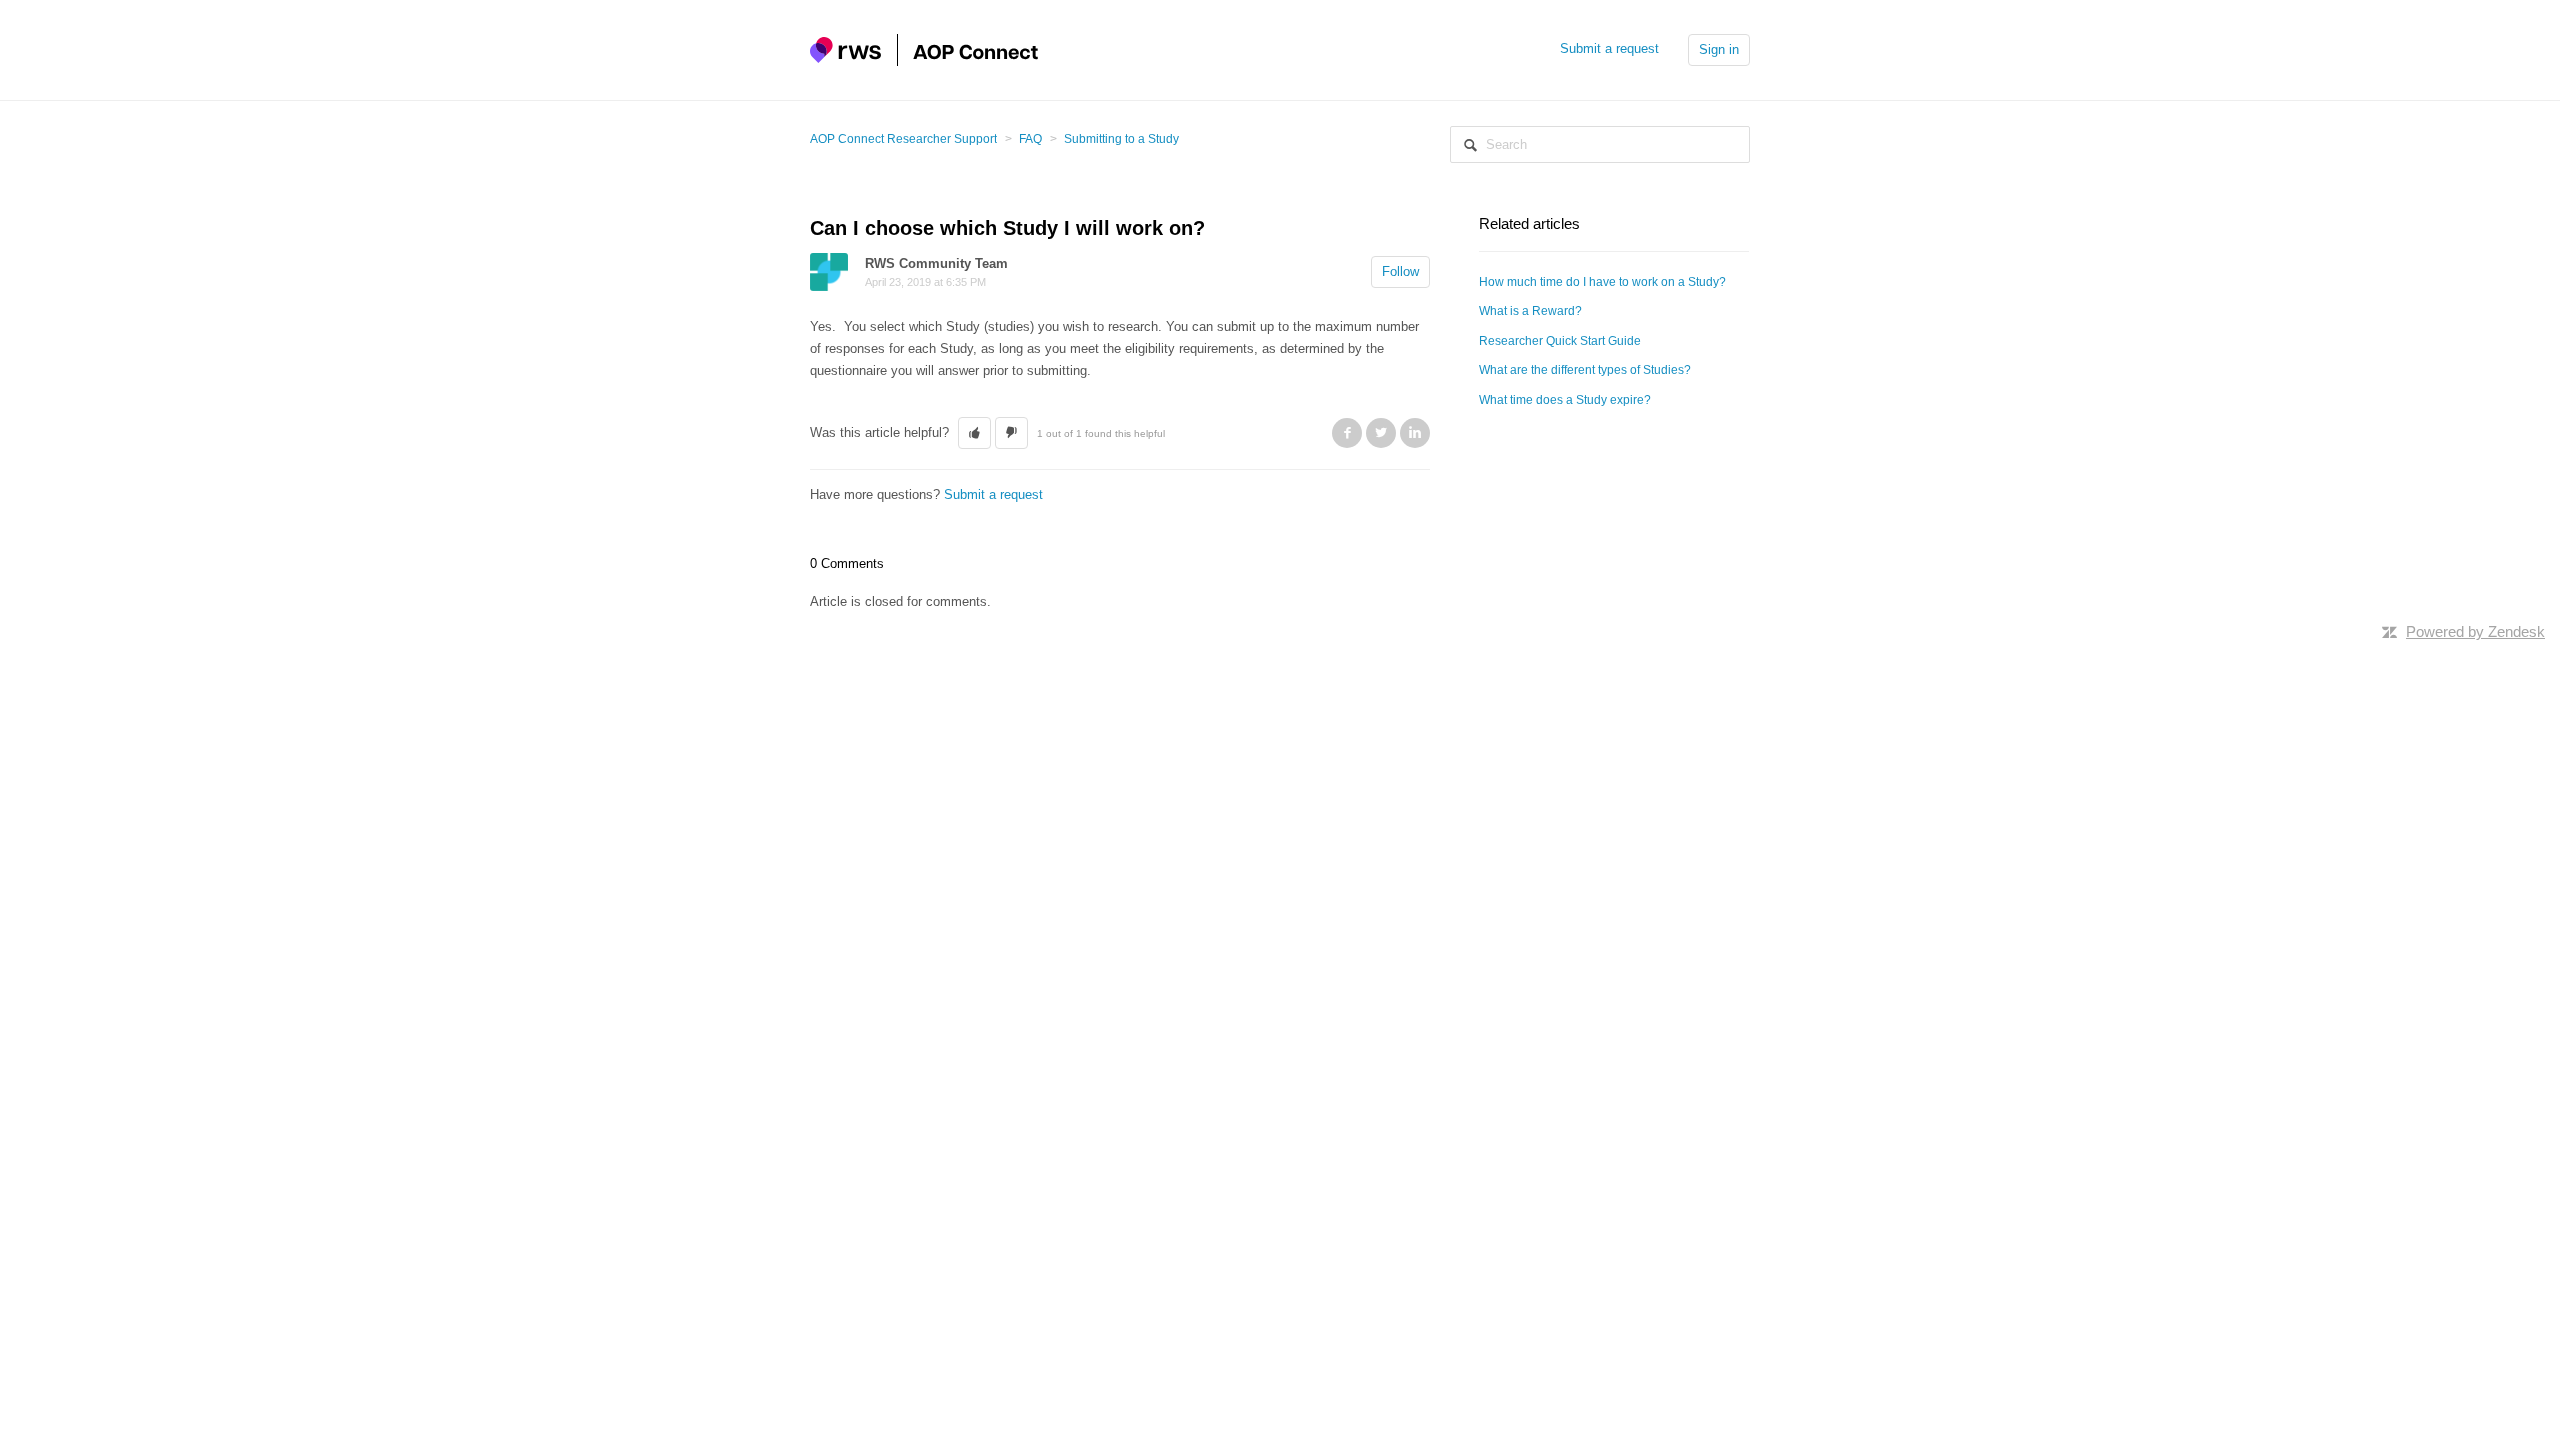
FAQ (1030, 139)
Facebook (1347, 433)
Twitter (1381, 433)
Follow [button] (1400, 271)
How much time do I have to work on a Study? (1602, 282)
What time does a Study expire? (1565, 400)
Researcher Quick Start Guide (1560, 341)
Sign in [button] (1719, 49)
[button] (974, 433)
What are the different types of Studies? (1585, 370)
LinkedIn (1415, 433)
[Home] (924, 48)
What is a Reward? (1530, 311)
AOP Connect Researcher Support (903, 139)
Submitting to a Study (1121, 139)
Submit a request (1609, 48)
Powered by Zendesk (2475, 631)
